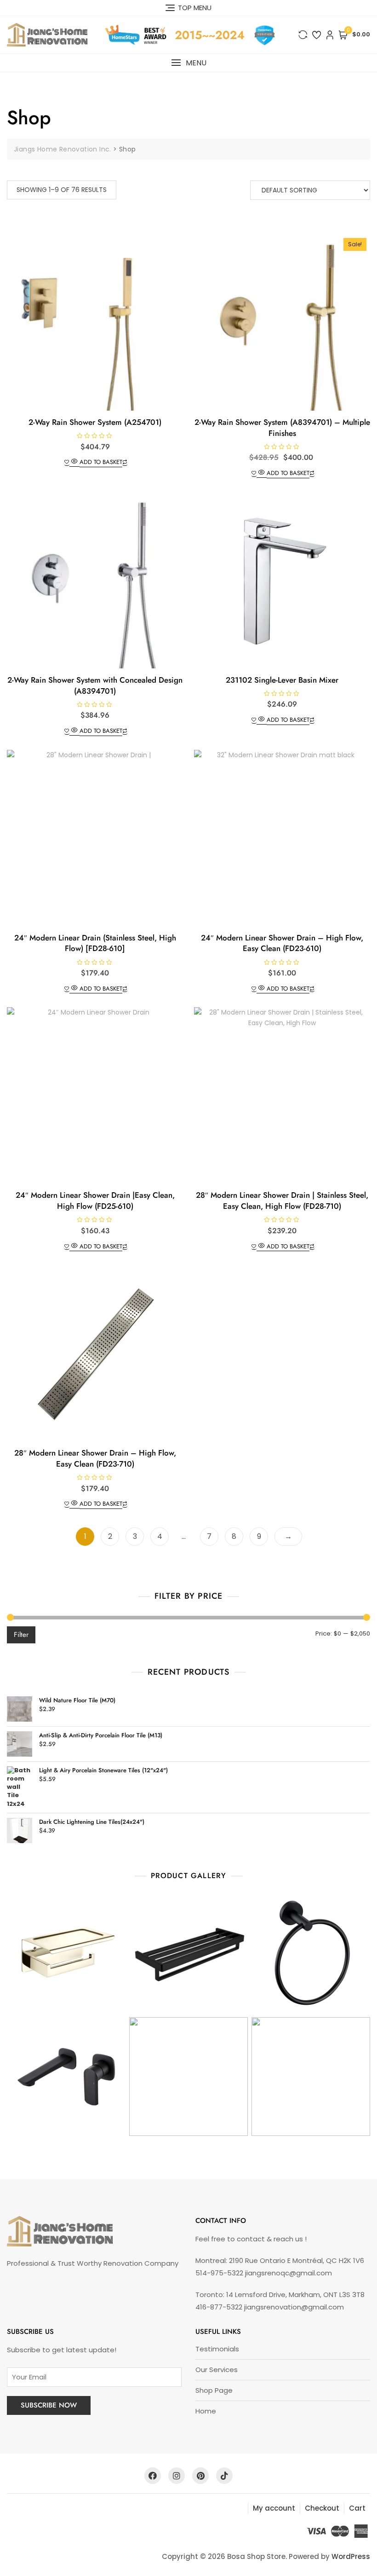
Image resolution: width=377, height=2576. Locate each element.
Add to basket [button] (101, 462)
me (210, 2411)
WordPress (351, 2556)
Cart (357, 2508)
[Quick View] (74, 462)
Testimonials (217, 2349)
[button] (188, 63)
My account (274, 2508)
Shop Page (214, 2390)
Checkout (322, 2508)
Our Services (217, 2370)
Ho (200, 2411)
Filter (21, 1635)
